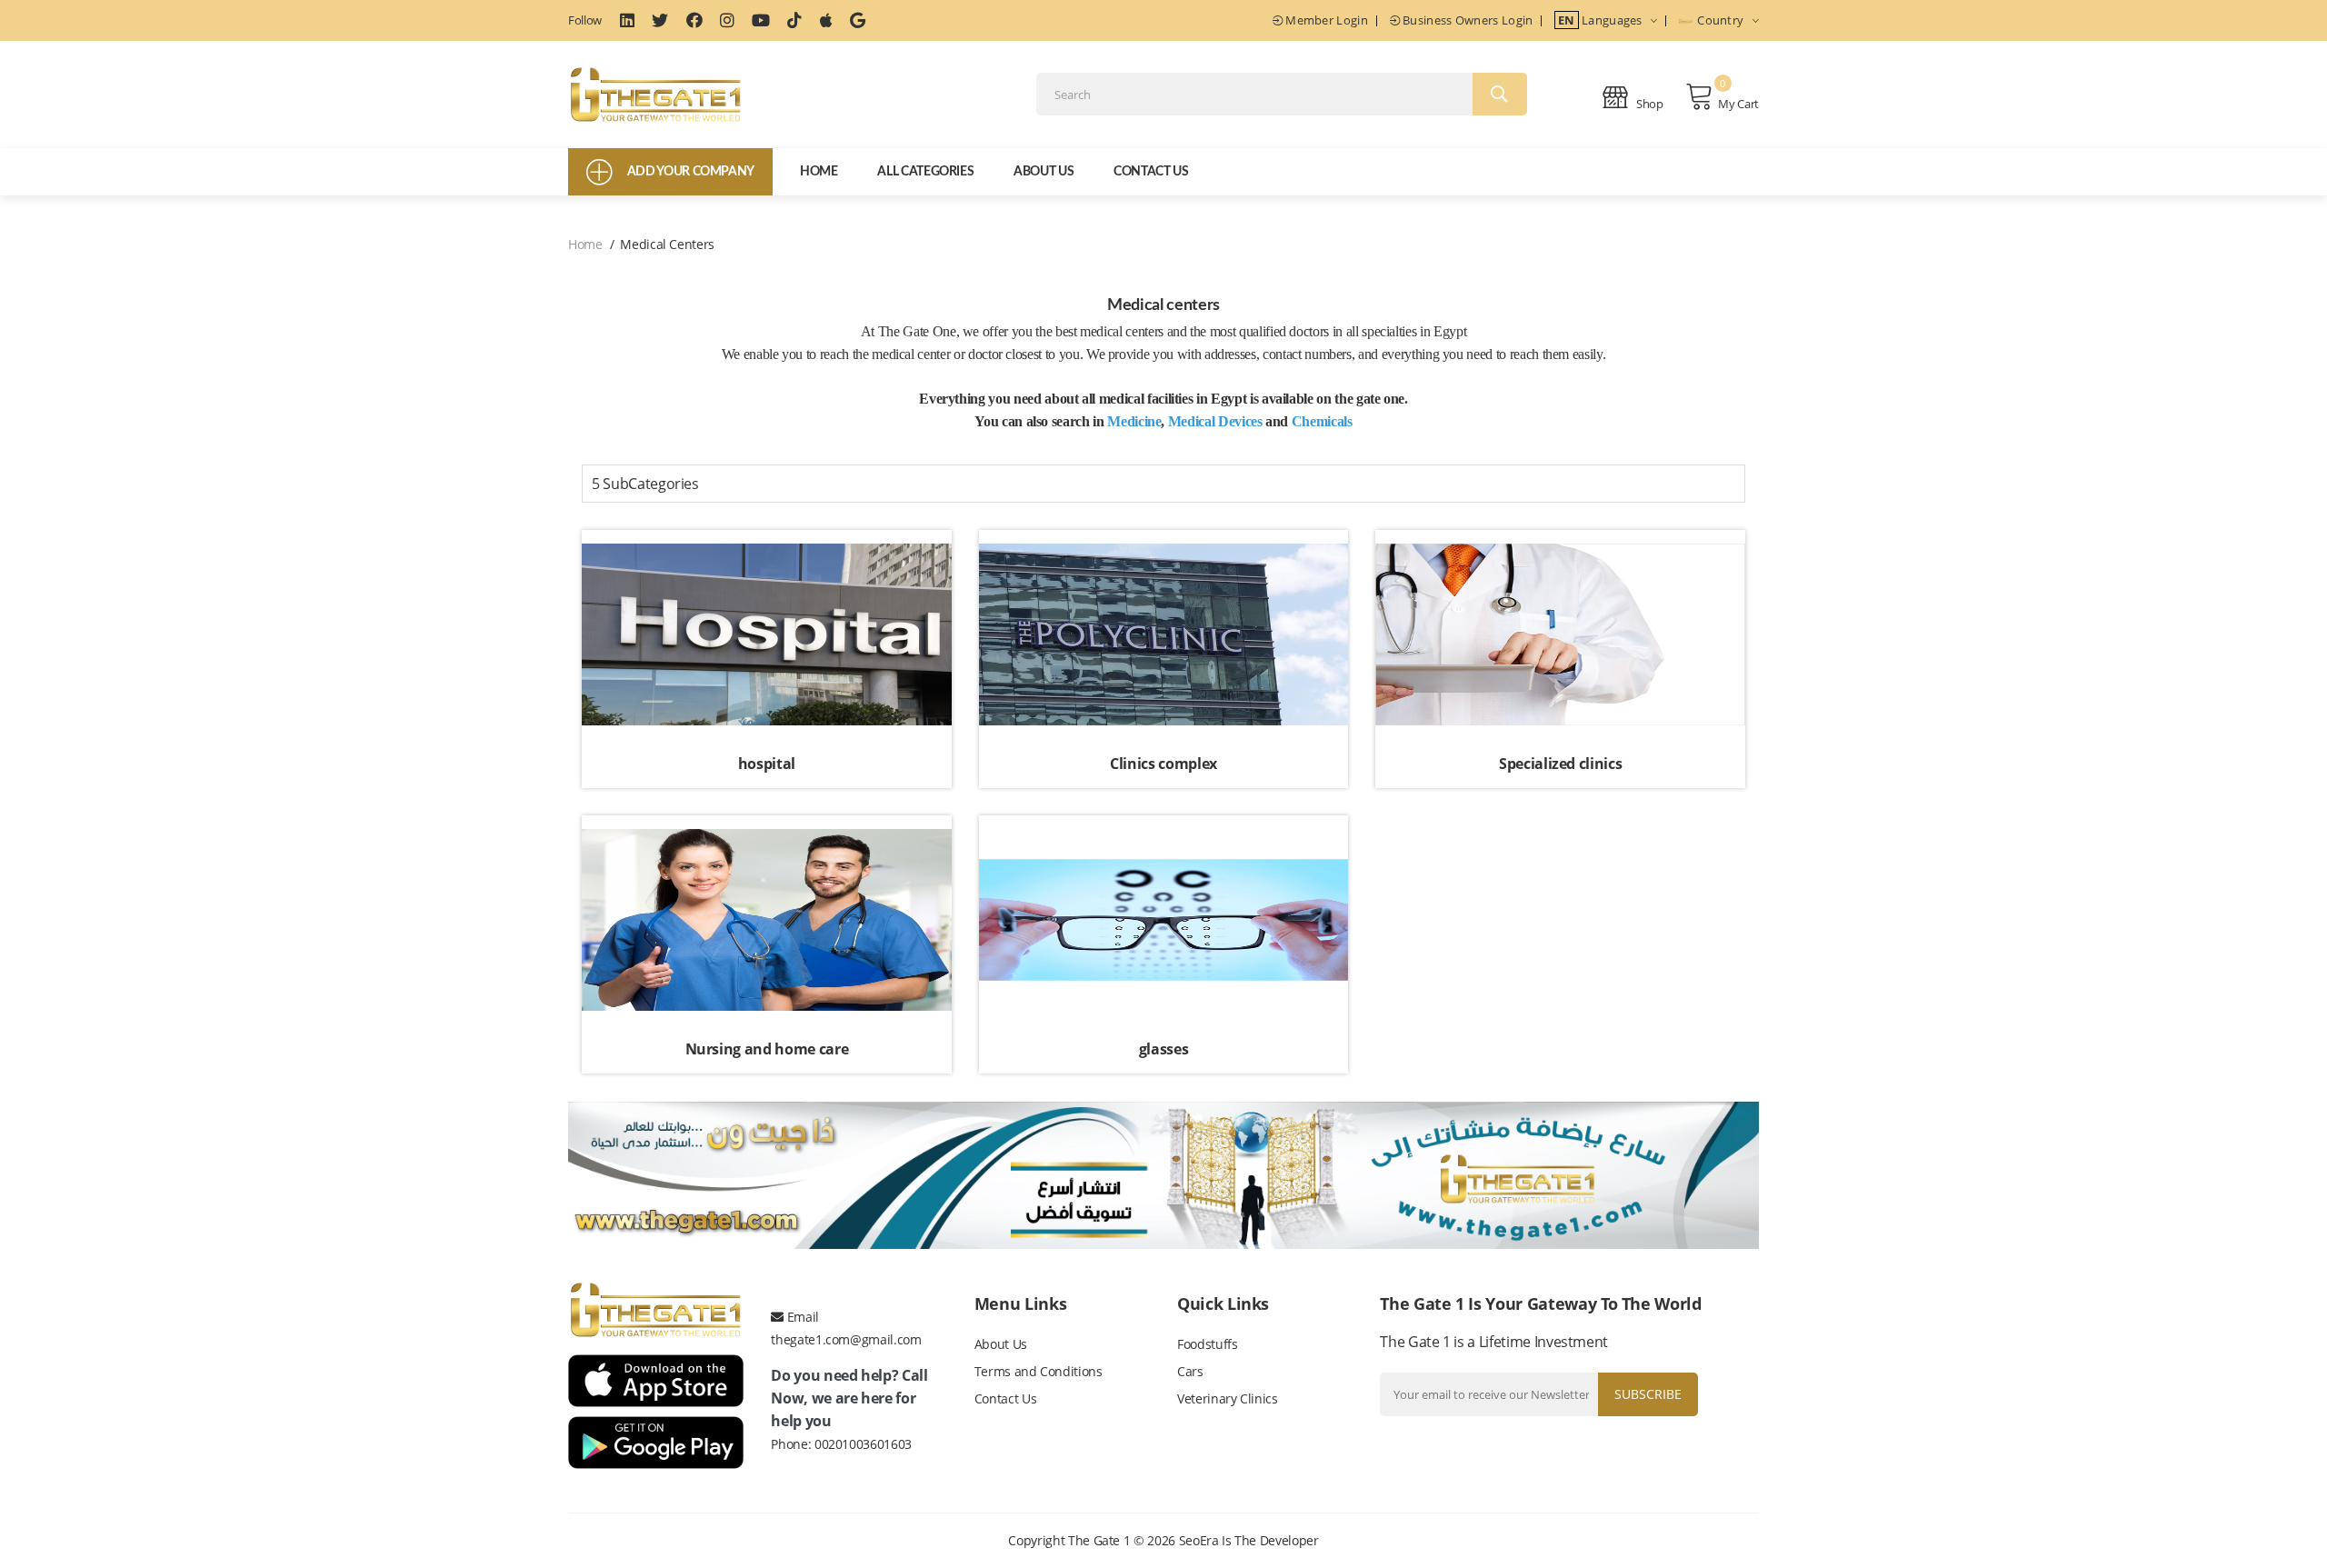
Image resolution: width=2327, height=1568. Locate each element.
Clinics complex (1163, 764)
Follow (585, 20)
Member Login (1325, 20)
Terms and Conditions (1039, 1371)
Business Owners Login (1467, 20)
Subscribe (1648, 1394)
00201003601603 (863, 1444)
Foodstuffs (1208, 1344)
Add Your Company (691, 172)
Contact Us (1151, 172)
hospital (767, 764)
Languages (1602, 20)
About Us (1044, 172)
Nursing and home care (767, 1049)
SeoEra (1199, 1540)
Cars (1190, 1371)
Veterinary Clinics (1228, 1398)
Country (1721, 20)
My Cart (1738, 104)
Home (819, 172)
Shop (1649, 104)
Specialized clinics (1560, 764)
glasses (1164, 1049)
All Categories (925, 172)
